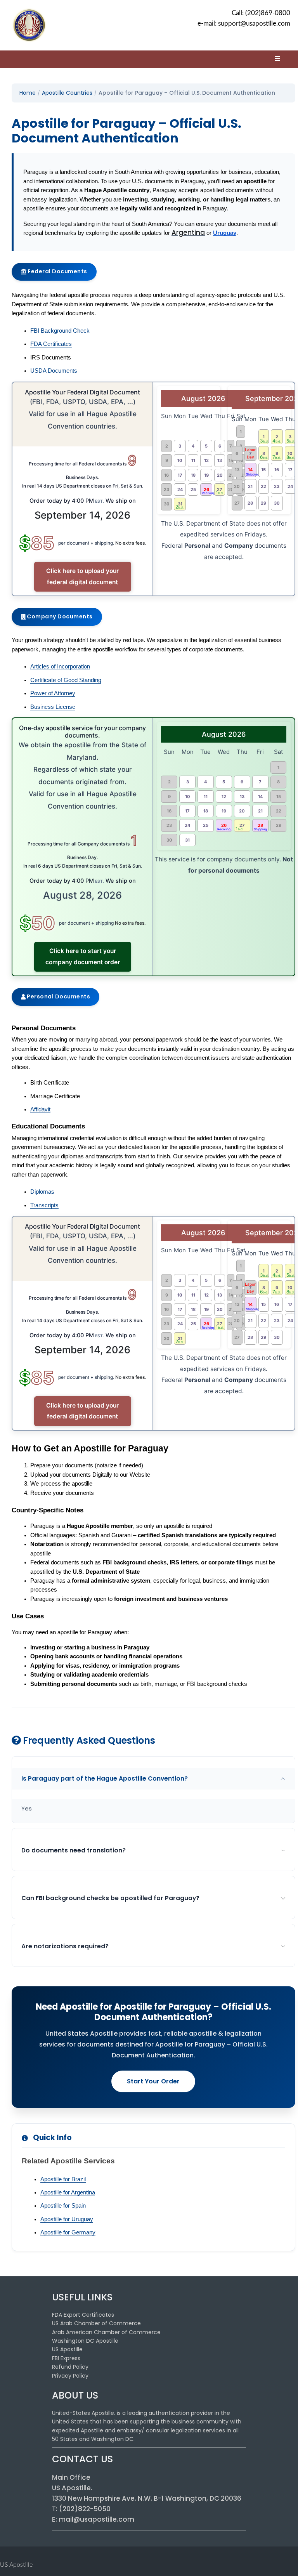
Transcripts (44, 1205)
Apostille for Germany (68, 2232)
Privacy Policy (70, 2376)
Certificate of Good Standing (66, 680)
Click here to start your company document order (83, 956)
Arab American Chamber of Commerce (106, 2332)
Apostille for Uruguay (67, 2219)
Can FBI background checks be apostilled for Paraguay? (110, 1898)
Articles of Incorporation (60, 667)
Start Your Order (153, 2081)
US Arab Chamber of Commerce (96, 2323)
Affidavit (40, 1109)
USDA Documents (54, 371)
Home (28, 93)
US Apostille (67, 2349)
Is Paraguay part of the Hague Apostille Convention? (105, 1778)
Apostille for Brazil (63, 2179)
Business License (53, 707)
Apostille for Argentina (68, 2192)
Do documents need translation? (74, 1850)
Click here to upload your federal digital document (82, 576)
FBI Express (66, 2358)
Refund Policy (70, 2367)
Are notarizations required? (65, 1946)
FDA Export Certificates (83, 2315)
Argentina (188, 233)
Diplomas (42, 1192)
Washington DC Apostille (85, 2341)
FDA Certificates (51, 344)
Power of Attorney (53, 693)
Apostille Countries (67, 93)
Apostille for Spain (63, 2206)
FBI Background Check (60, 331)
